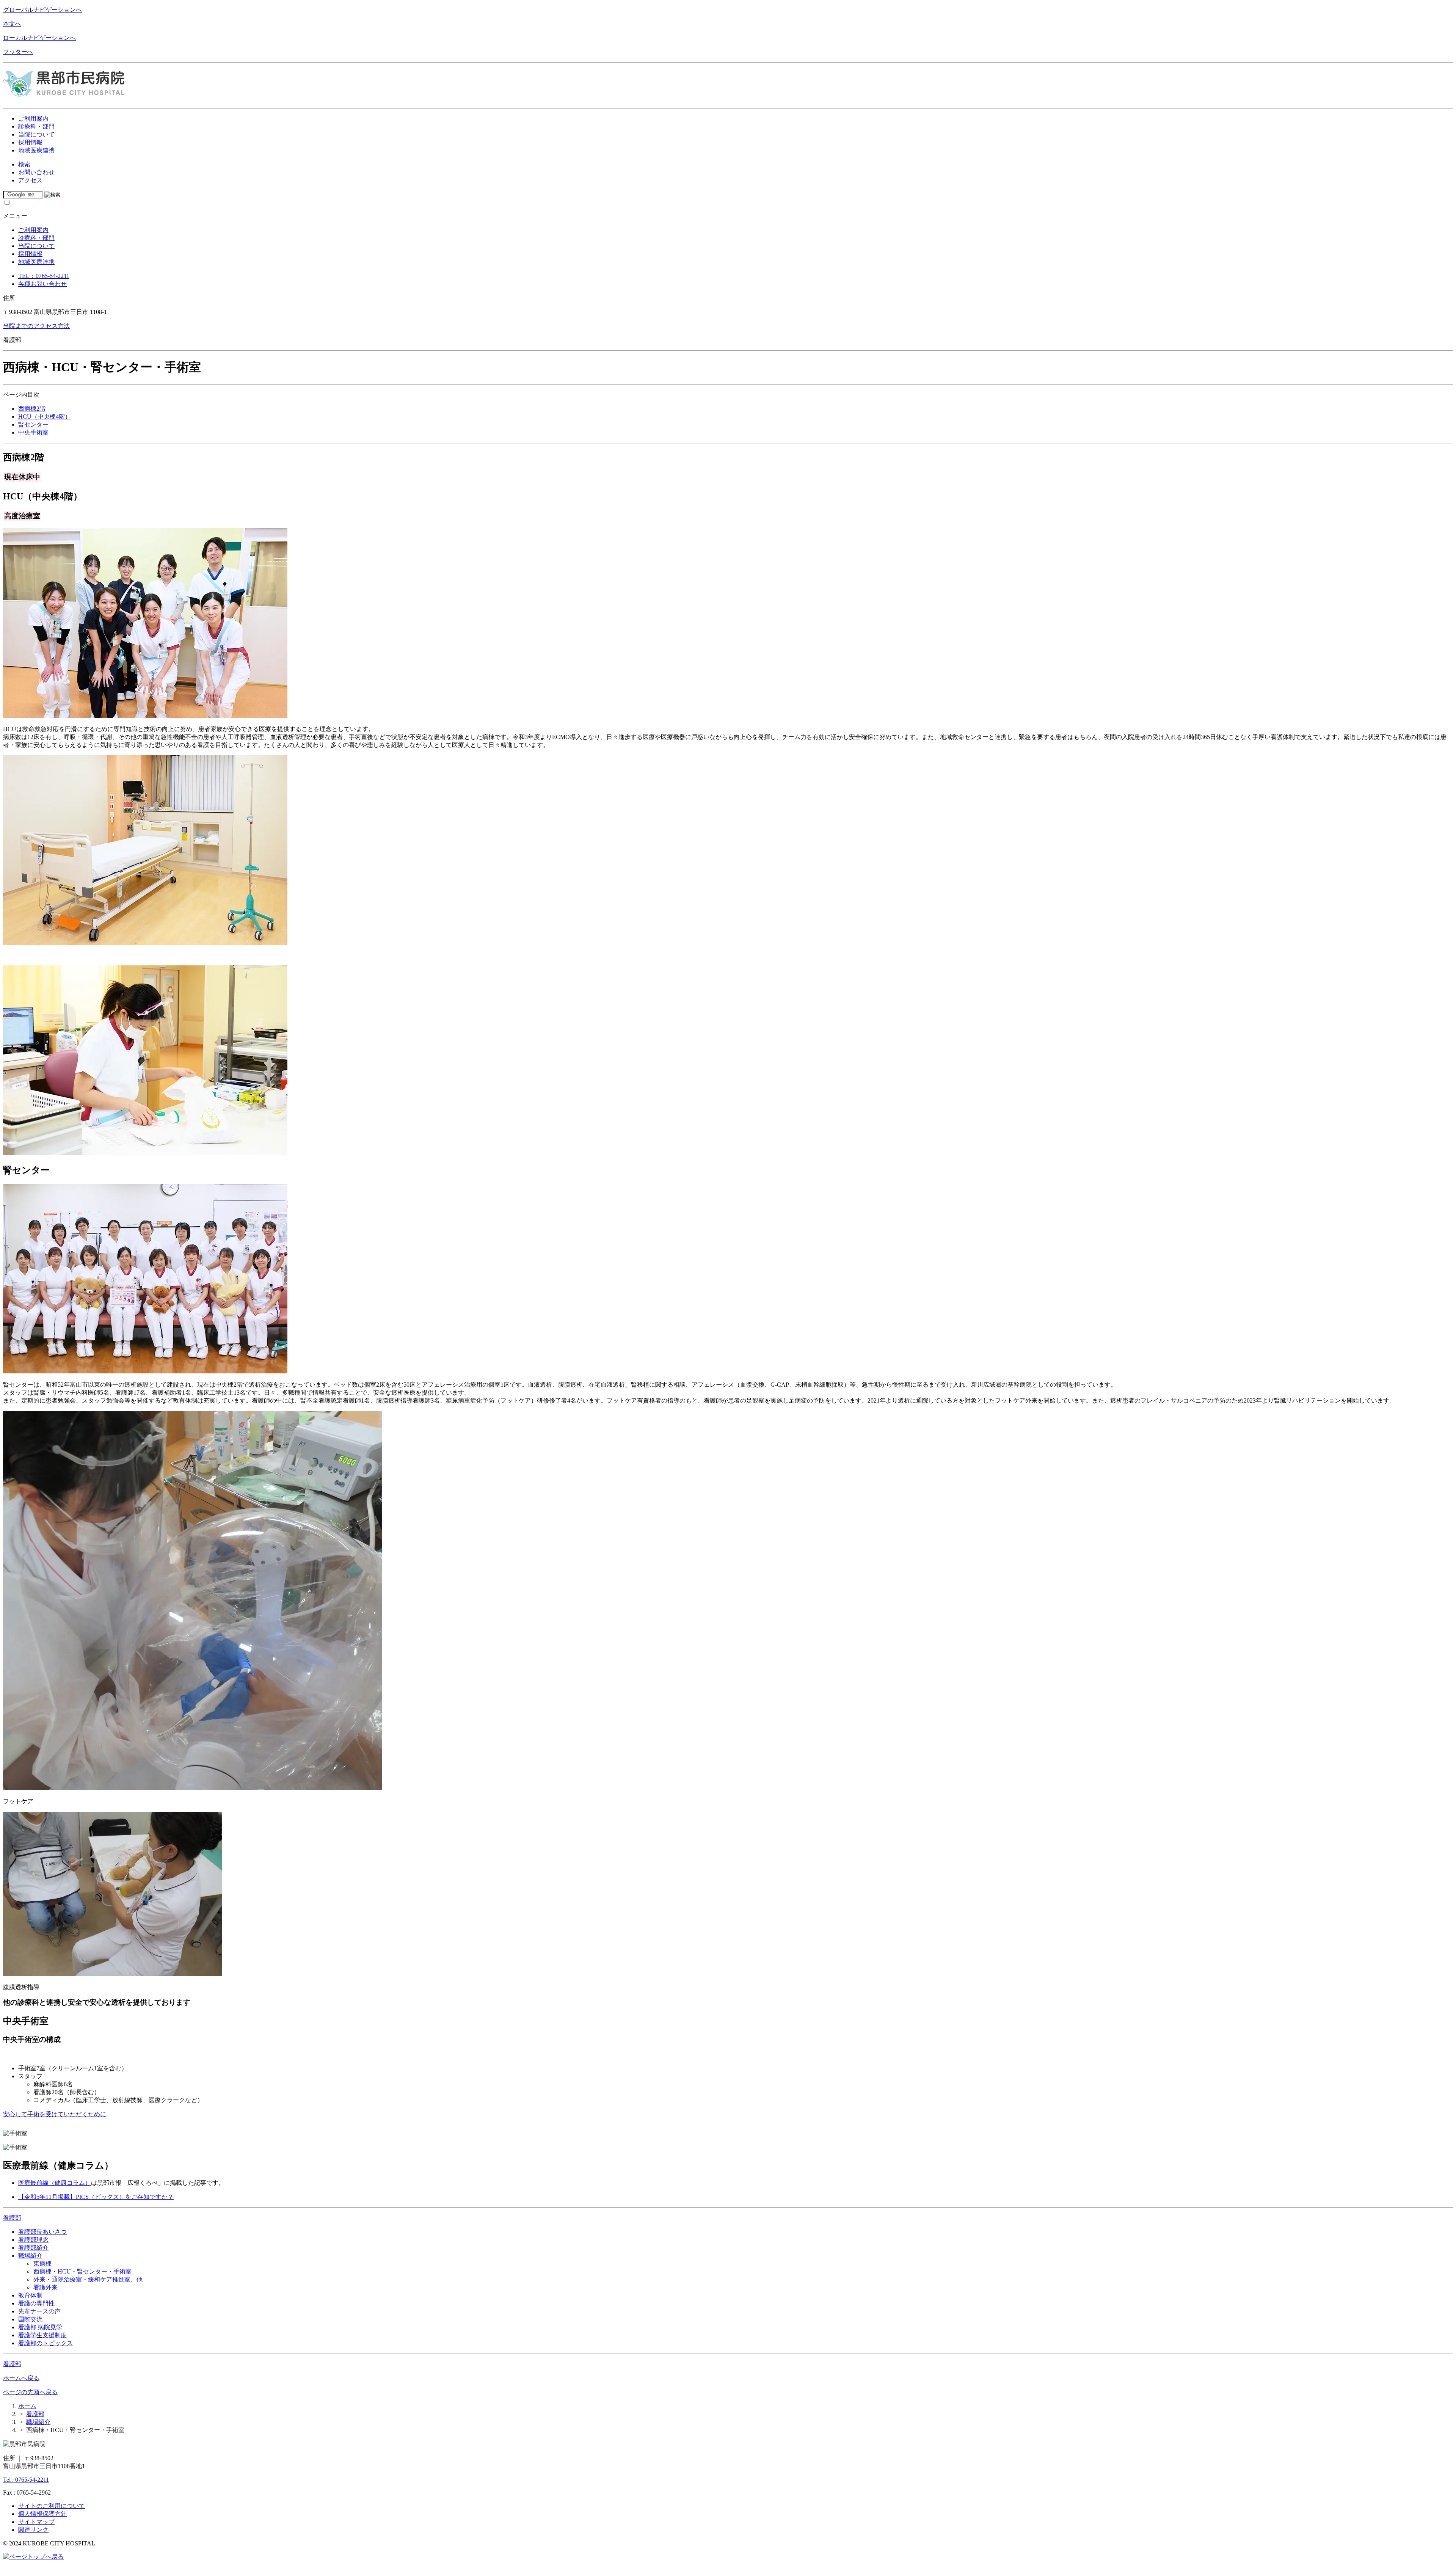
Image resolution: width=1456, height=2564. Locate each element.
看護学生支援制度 (42, 2335)
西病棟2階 (32, 409)
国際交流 (30, 2319)
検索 (24, 164)
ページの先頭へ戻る (30, 2392)
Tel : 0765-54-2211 (26, 2480)
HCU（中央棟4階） (45, 417)
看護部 (12, 2218)
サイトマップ (36, 2522)
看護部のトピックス (45, 2343)
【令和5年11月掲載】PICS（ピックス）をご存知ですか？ (96, 2197)
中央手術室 (33, 432)
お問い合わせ (36, 172)
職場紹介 (30, 2256)
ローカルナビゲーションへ (39, 38)
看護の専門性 (36, 2303)
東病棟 (42, 2264)
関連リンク (33, 2530)
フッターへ (18, 52)
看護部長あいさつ (42, 2232)
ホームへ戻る (21, 2378)
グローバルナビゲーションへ (42, 10)
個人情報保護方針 (42, 2514)
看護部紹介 (33, 2248)
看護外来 (45, 2287)
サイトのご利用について (52, 2506)
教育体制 (30, 2295)
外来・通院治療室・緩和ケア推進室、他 (88, 2279)
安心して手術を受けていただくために (55, 2114)
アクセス (30, 180)
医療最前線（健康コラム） (55, 2183)
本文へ (12, 24)
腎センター (33, 424)
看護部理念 (33, 2240)
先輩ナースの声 (39, 2311)
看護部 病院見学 (40, 2327)
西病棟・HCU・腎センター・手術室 (82, 2271)
